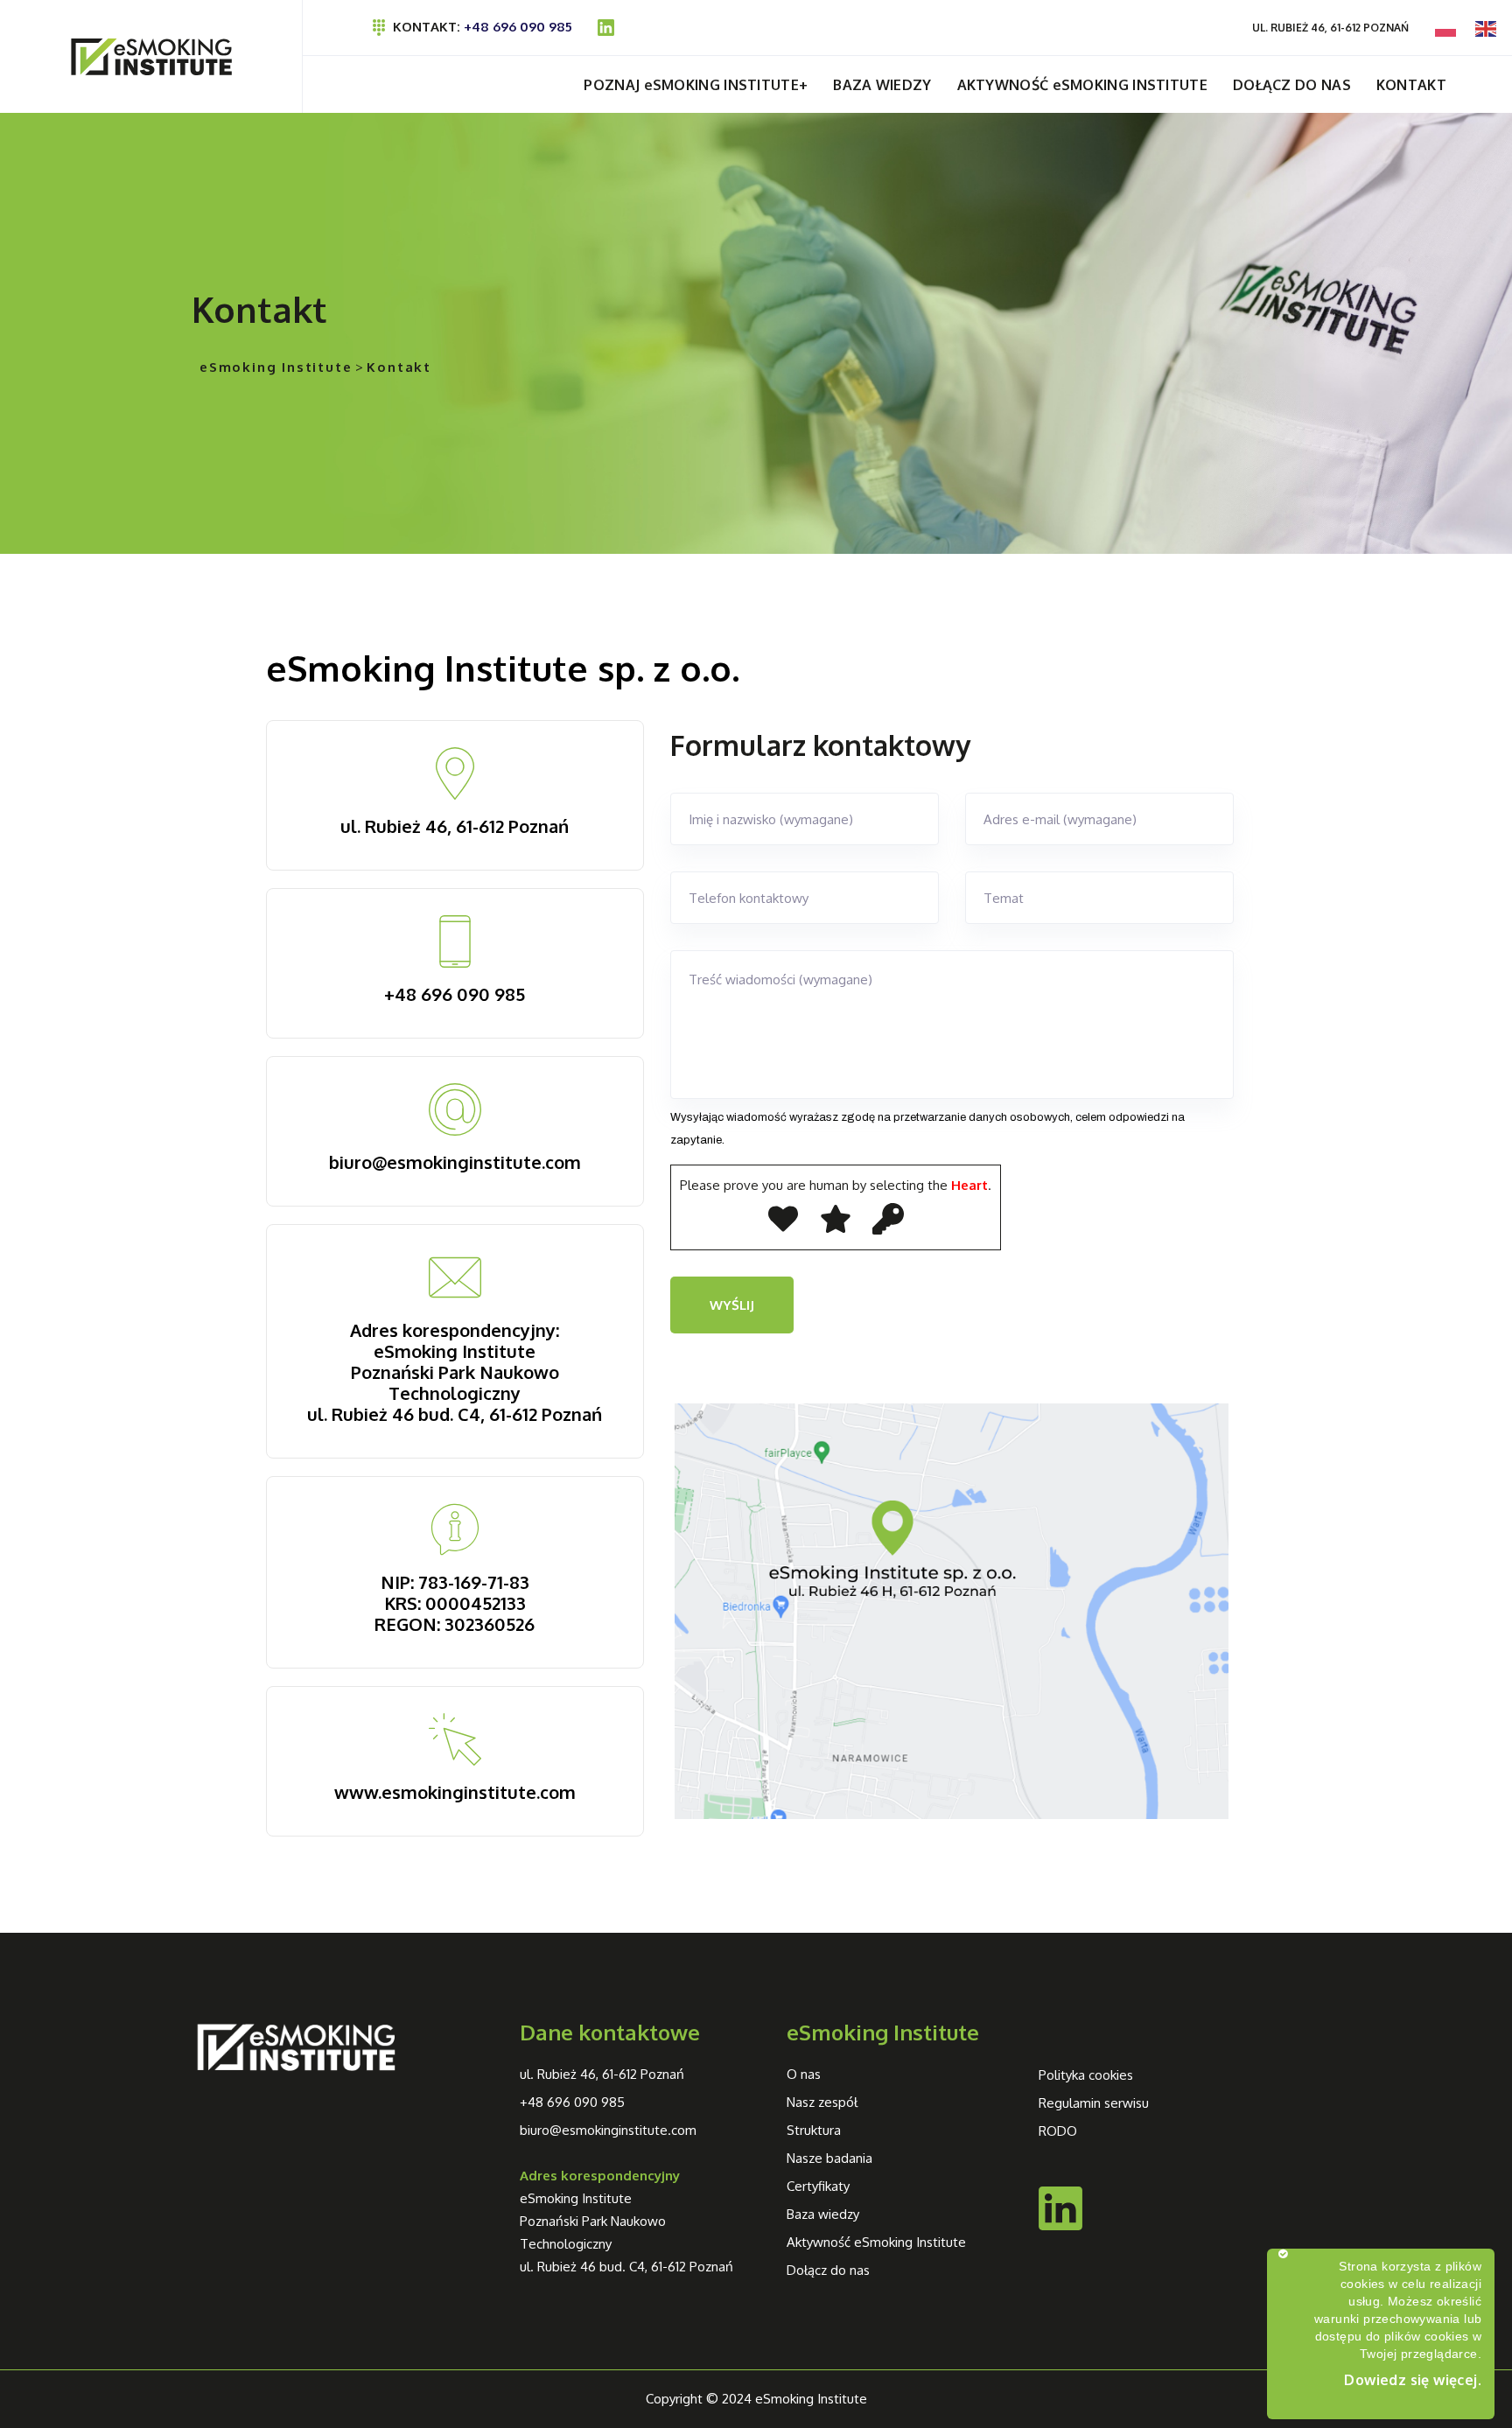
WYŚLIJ (732, 1305)
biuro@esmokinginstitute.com (455, 1162)
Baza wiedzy (823, 2214)
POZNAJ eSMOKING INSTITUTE (691, 85)
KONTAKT (1411, 85)
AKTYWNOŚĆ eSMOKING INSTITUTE (1082, 85)
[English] (1487, 28)
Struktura (814, 2130)
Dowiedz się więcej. (1413, 2380)
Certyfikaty (818, 2186)
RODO (1058, 2131)
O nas (804, 2074)
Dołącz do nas (828, 2270)
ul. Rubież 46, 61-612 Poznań (455, 826)
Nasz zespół (822, 2102)
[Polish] (1446, 28)
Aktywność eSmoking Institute (876, 2242)
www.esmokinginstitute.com (455, 1792)
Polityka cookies (1086, 2075)
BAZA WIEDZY (882, 85)
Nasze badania (829, 2158)
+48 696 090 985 (520, 27)
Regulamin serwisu (1094, 2103)
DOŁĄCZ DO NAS (1292, 85)
